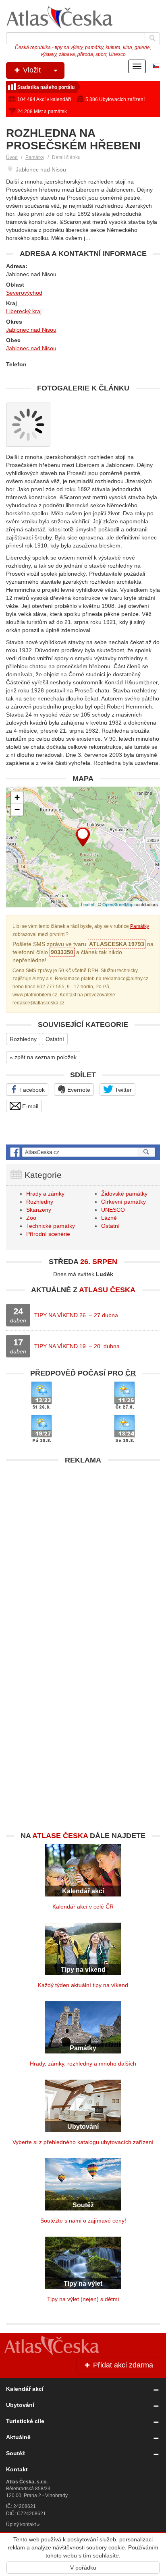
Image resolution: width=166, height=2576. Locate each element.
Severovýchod (24, 293)
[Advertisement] (83, 1551)
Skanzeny (39, 1210)
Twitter (122, 1090)
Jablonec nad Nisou (31, 330)
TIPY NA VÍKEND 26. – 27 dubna (76, 1315)
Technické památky (51, 1226)
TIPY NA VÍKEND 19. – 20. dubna (77, 1346)
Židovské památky (124, 1194)
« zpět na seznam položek (43, 1057)
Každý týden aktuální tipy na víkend (83, 1985)
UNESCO (113, 1210)
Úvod (12, 157)
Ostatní (55, 1039)
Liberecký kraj (24, 311)
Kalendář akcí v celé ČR (83, 1907)
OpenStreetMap (118, 904)
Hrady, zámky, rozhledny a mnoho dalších (83, 2064)
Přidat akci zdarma (122, 2365)
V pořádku (83, 2568)
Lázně (109, 1218)
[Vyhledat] (152, 38)
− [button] (17, 809)
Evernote (78, 1090)
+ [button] (17, 797)
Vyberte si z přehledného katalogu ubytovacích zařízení (83, 2142)
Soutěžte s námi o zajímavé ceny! (83, 2221)
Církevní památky (123, 1202)
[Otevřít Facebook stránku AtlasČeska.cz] (83, 1152)
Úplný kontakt (21, 2524)
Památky (35, 157)
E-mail (29, 1106)
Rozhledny (23, 1039)
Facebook (31, 1090)
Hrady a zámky (45, 1194)
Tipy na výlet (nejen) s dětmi (83, 2299)
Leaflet (88, 904)
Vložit (31, 70)
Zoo (31, 1218)
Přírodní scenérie (48, 1234)
